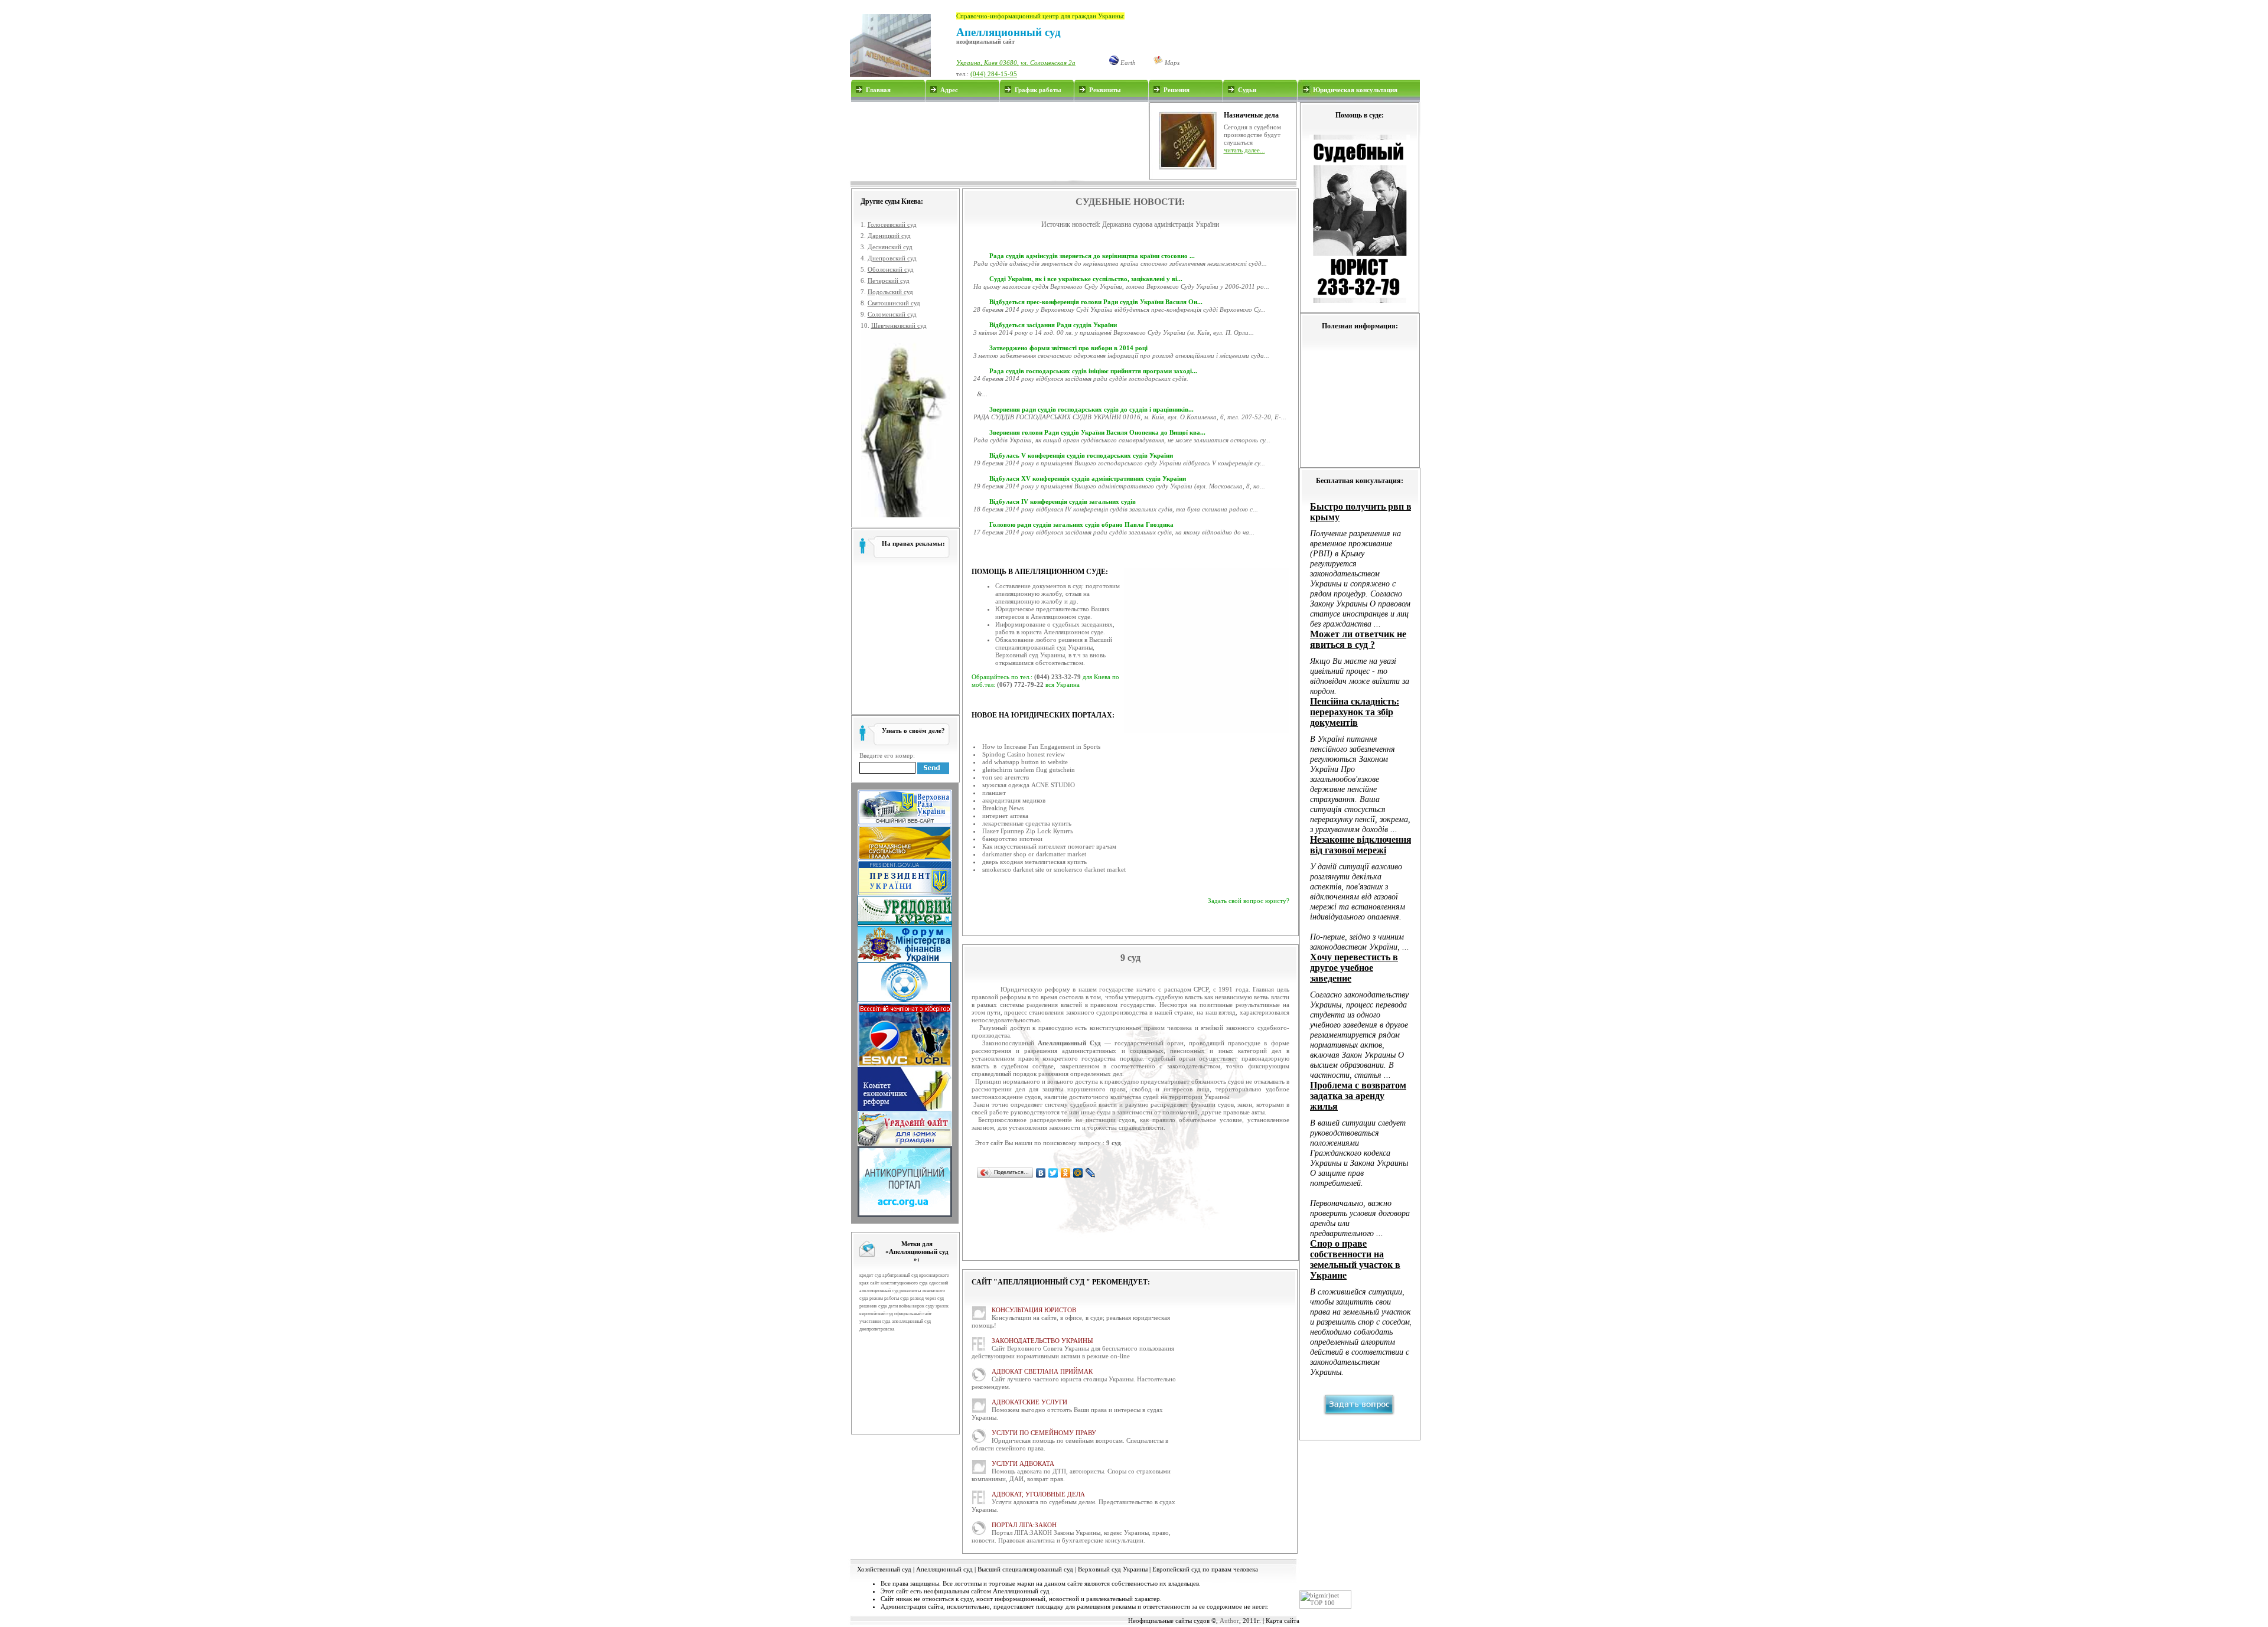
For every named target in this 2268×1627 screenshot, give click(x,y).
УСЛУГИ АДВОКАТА (1023, 1463)
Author (1229, 1621)
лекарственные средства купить (1027, 823)
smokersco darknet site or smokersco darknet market (1054, 869)
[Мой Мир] (1078, 1173)
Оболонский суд (891, 269)
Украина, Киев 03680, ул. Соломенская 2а (1016, 63)
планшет (994, 793)
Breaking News (1003, 808)
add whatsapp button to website (1025, 762)
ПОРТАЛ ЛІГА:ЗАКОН (1024, 1525)
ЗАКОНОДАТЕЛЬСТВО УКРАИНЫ (1042, 1341)
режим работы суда (889, 1298)
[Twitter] (1053, 1173)
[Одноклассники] (1066, 1173)
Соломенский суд (892, 314)
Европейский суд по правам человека (1205, 1569)
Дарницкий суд (889, 236)
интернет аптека (1005, 816)
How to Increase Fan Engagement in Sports (1041, 746)
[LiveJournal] (1091, 1173)
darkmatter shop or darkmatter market (1034, 854)
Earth (1127, 63)
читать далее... (1244, 150)
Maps (1171, 63)
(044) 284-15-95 (994, 74)
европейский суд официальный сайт (896, 1314)
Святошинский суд (894, 303)
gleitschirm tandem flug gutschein (1029, 770)
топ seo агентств (1006, 777)
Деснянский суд (890, 247)
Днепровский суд (892, 258)
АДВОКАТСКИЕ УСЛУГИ (1029, 1402)
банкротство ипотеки (1012, 839)
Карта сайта (1283, 1621)
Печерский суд (889, 281)
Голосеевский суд (892, 224)
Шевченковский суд (899, 325)
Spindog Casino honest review (1024, 754)
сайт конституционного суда (899, 1283)
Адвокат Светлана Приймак (1042, 1371)
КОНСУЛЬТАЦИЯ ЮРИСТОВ (1034, 1310)
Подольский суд (890, 292)
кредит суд (870, 1275)
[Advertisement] (999, 141)
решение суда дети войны (885, 1306)
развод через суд (927, 1298)
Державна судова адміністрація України (1161, 224)
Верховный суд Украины (1113, 1569)
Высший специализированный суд (1025, 1569)
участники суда (875, 1321)
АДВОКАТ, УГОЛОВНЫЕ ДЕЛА (1038, 1494)
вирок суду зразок (931, 1306)
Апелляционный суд (944, 1569)
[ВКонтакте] (1041, 1173)
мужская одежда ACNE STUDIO (1029, 785)
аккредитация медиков (1014, 800)
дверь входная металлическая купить (1034, 862)
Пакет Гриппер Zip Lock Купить (1028, 831)
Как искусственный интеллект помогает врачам (1049, 846)
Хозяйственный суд (884, 1569)
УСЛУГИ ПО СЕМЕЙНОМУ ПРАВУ (1044, 1433)
